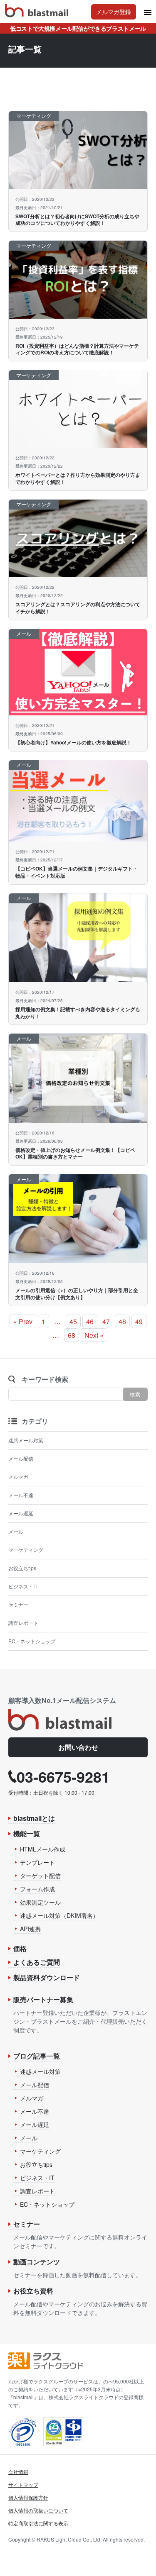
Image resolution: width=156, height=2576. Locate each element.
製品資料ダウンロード (47, 1977)
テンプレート (37, 1862)
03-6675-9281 (63, 1776)
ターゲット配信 (40, 1876)
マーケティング (26, 1550)
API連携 (30, 1929)
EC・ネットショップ (32, 1641)
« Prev (23, 1321)
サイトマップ (23, 2485)
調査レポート (23, 1623)
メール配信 (21, 1458)
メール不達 (21, 1495)
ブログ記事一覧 (37, 2056)
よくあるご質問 (37, 1962)
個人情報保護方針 (28, 2497)
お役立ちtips (22, 1568)
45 (73, 1321)
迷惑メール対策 (26, 1440)
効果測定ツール (40, 1902)
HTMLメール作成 (43, 1849)
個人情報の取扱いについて (38, 2510)
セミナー (18, 1604)
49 (139, 1321)
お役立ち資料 (33, 2291)
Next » (94, 1335)
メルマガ (18, 1477)
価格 (20, 1948)
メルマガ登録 (114, 12)
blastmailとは (34, 1818)
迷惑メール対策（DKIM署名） (59, 1915)
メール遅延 (21, 1513)
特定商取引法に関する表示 (38, 2523)
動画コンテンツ (37, 2262)
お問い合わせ (78, 1747)
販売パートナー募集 (43, 1999)
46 (90, 1321)
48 (122, 1321)
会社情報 (18, 2472)
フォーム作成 (37, 1889)
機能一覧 (27, 1833)
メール (16, 1531)
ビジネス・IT (23, 1586)
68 (72, 1335)
